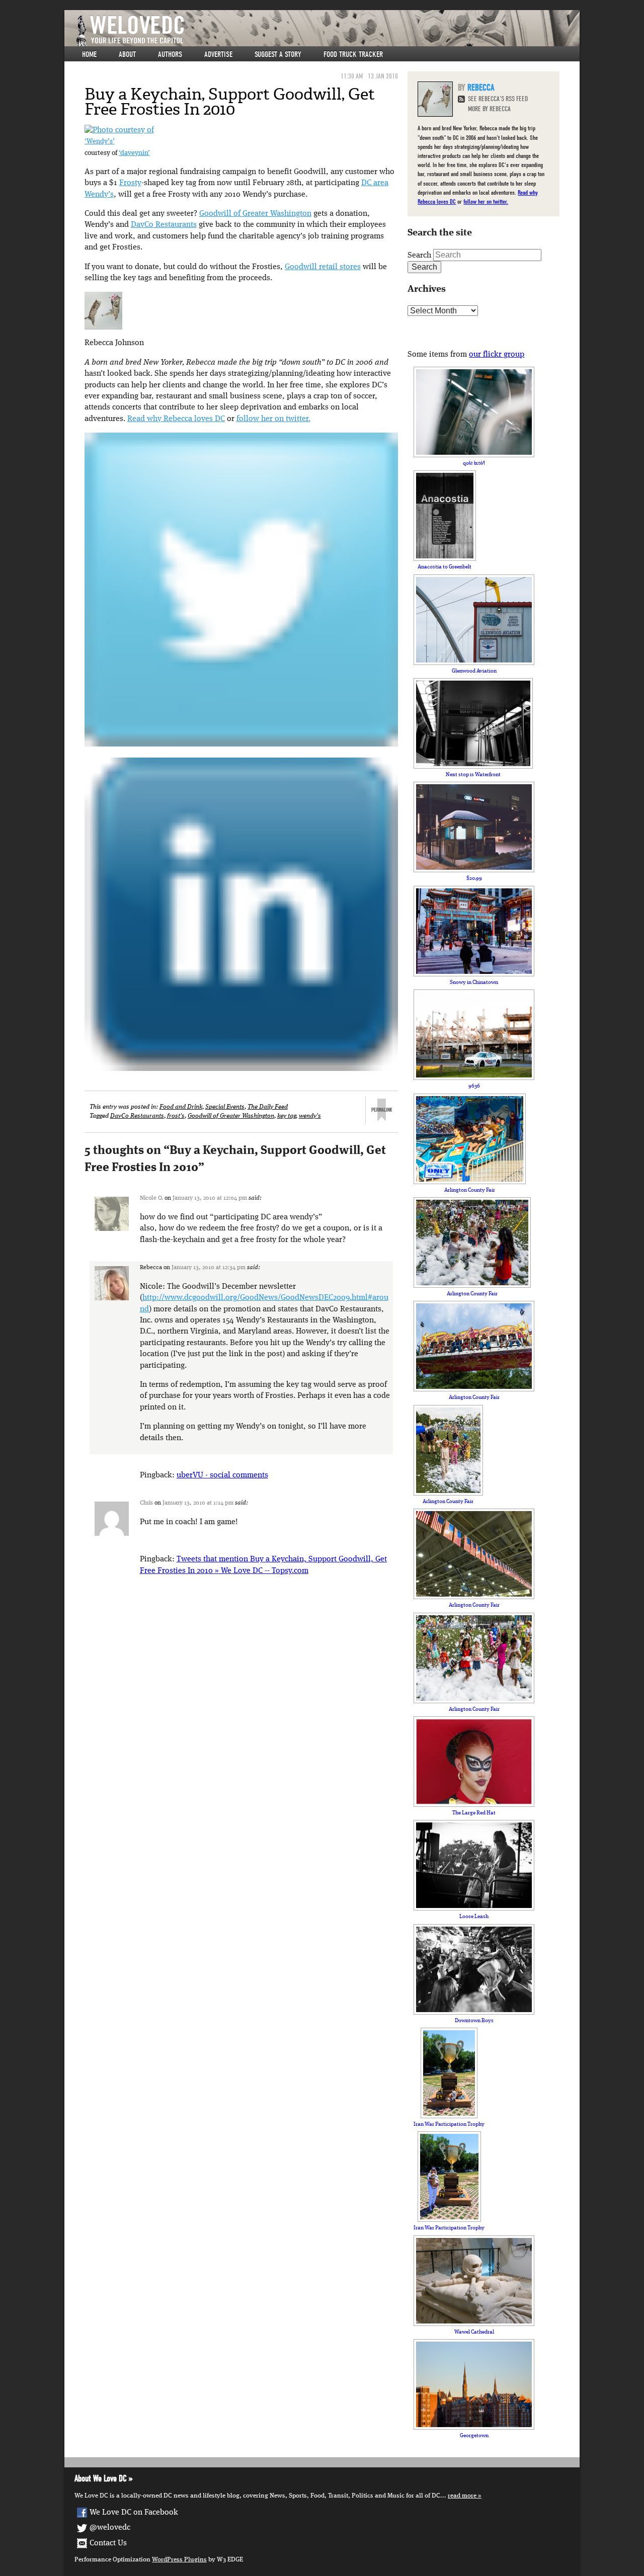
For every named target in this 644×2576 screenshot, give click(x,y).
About (127, 54)
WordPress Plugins (179, 2560)
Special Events (225, 1107)
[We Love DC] (327, 31)
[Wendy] (119, 130)
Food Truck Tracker (353, 54)
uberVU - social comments (222, 1475)
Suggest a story (278, 54)
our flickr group (497, 355)
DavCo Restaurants (164, 225)
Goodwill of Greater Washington (255, 214)
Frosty (130, 183)
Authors (170, 54)
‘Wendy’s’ (100, 142)
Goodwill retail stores (323, 267)
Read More (462, 2496)
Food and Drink (181, 1107)
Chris (146, 1503)
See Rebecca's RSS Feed (498, 99)
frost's (176, 1116)
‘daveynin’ (134, 153)
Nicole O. (151, 1198)
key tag (287, 1116)
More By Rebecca (489, 109)
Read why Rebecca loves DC (176, 419)
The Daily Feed (268, 1107)
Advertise (218, 54)
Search (419, 256)
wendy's (310, 1116)
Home (89, 54)
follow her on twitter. (273, 419)
